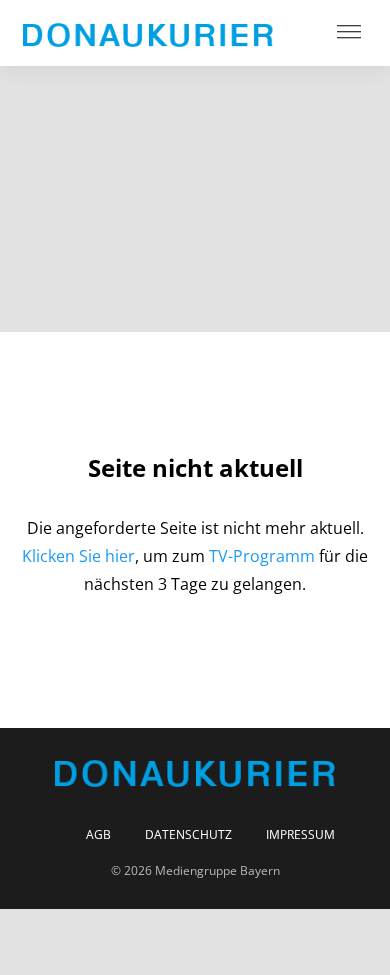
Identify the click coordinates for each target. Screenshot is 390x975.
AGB (98, 835)
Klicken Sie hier (78, 556)
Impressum (300, 835)
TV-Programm (262, 556)
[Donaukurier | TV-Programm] (148, 33)
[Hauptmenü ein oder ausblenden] (349, 33)
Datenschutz (188, 835)
